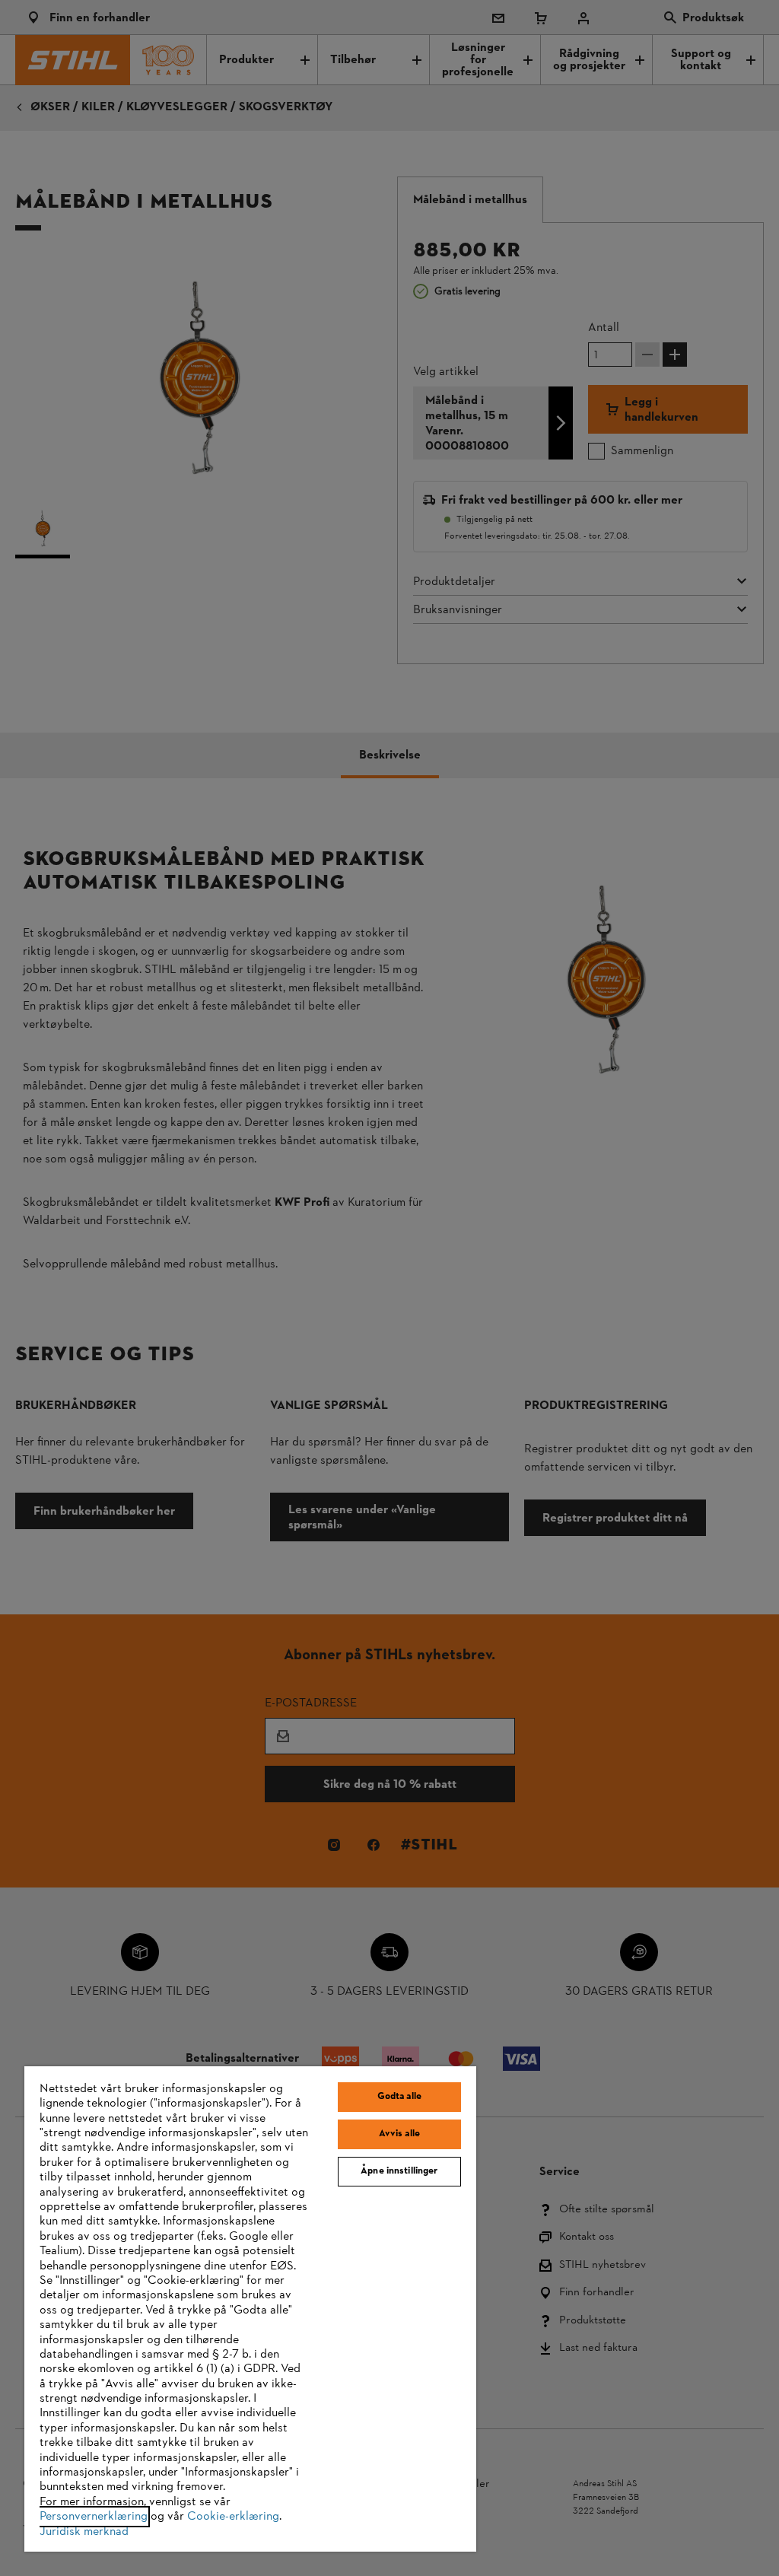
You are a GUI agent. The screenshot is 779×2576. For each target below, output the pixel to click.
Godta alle (399, 2097)
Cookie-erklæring (233, 2517)
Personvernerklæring (94, 2517)
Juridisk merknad (84, 2532)
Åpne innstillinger (399, 2171)
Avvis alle (399, 2134)
